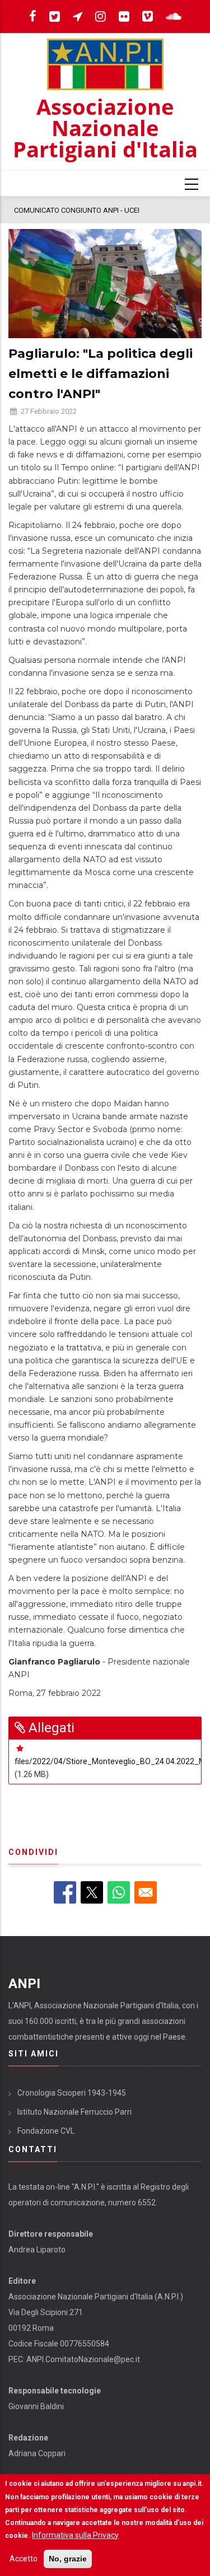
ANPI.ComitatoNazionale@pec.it (83, 2359)
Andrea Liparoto (37, 2250)
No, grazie (68, 2559)
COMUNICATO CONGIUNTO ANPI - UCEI (77, 210)
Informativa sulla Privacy (75, 2535)
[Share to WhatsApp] (119, 1892)
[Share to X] (92, 1892)
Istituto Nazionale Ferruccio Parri (74, 2112)
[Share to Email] (146, 1892)
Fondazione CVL (46, 2131)
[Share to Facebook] (65, 1892)
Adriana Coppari (37, 2453)
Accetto (24, 2559)
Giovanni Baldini (36, 2406)
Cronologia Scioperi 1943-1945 (72, 2093)
